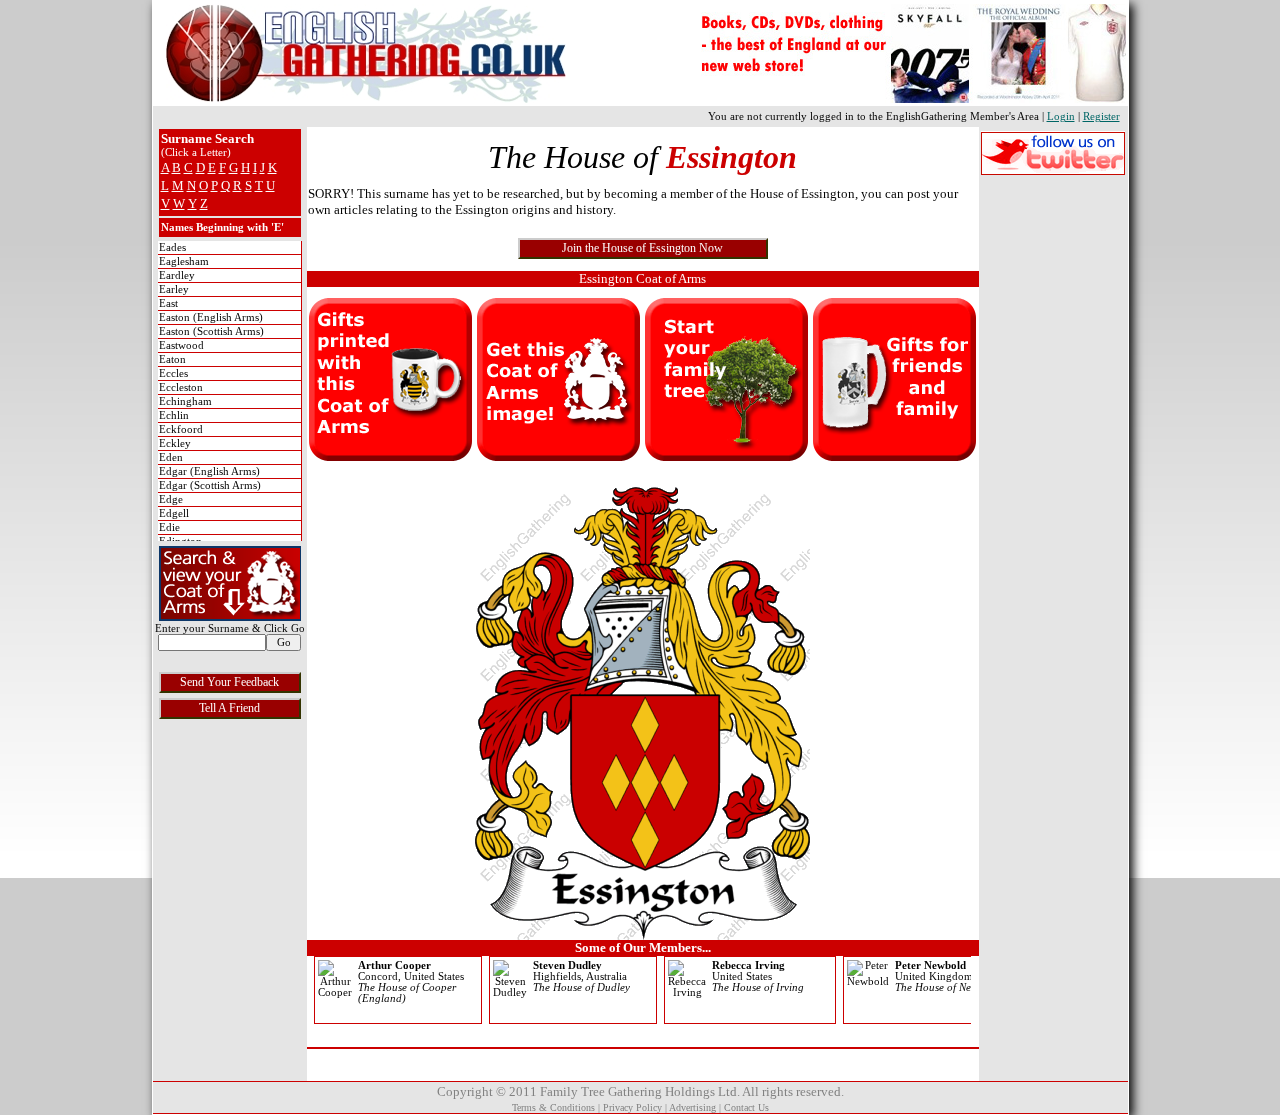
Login (1061, 116)
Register (1101, 116)
